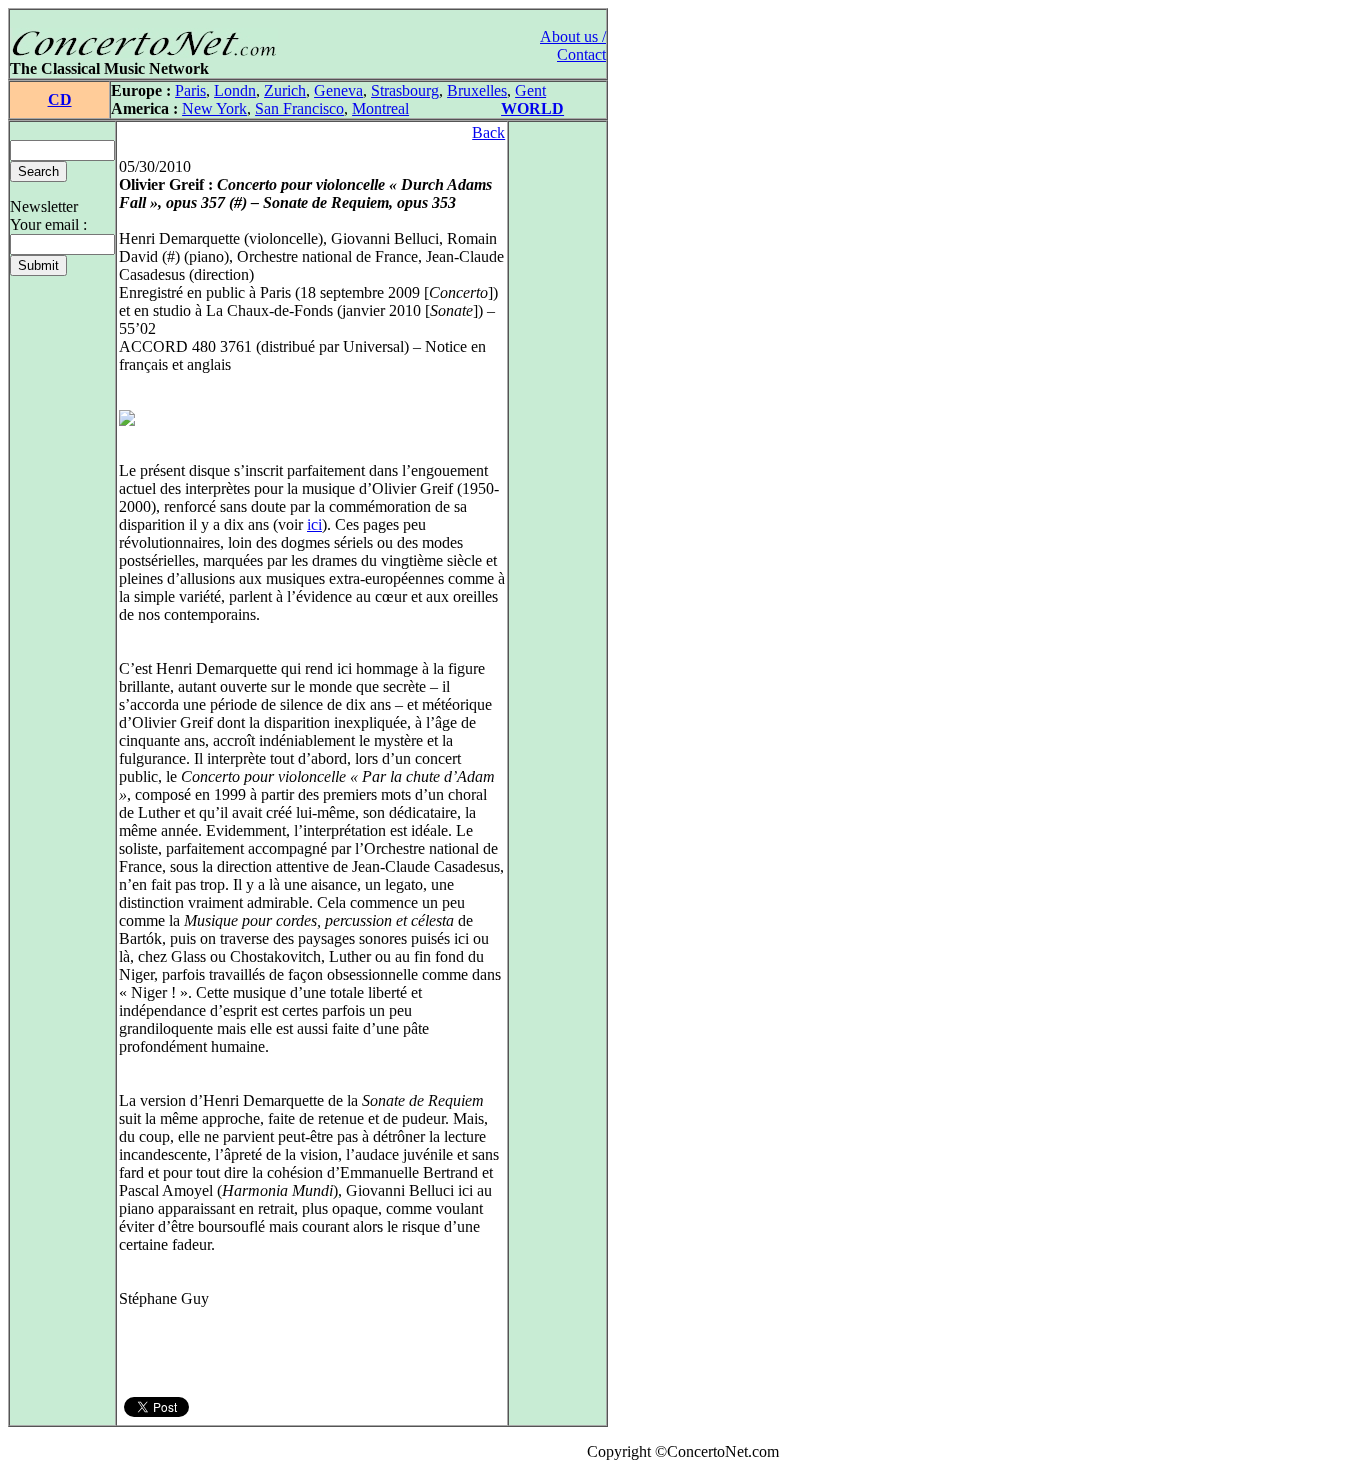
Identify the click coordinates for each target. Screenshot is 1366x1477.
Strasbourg (405, 90)
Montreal (380, 108)
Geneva (338, 90)
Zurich (285, 90)
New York (214, 108)
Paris (190, 90)
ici (314, 524)
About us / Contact (573, 45)
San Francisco (299, 108)
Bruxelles (477, 90)
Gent (530, 90)
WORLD (532, 108)
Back (488, 132)
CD (60, 99)
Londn (235, 90)
